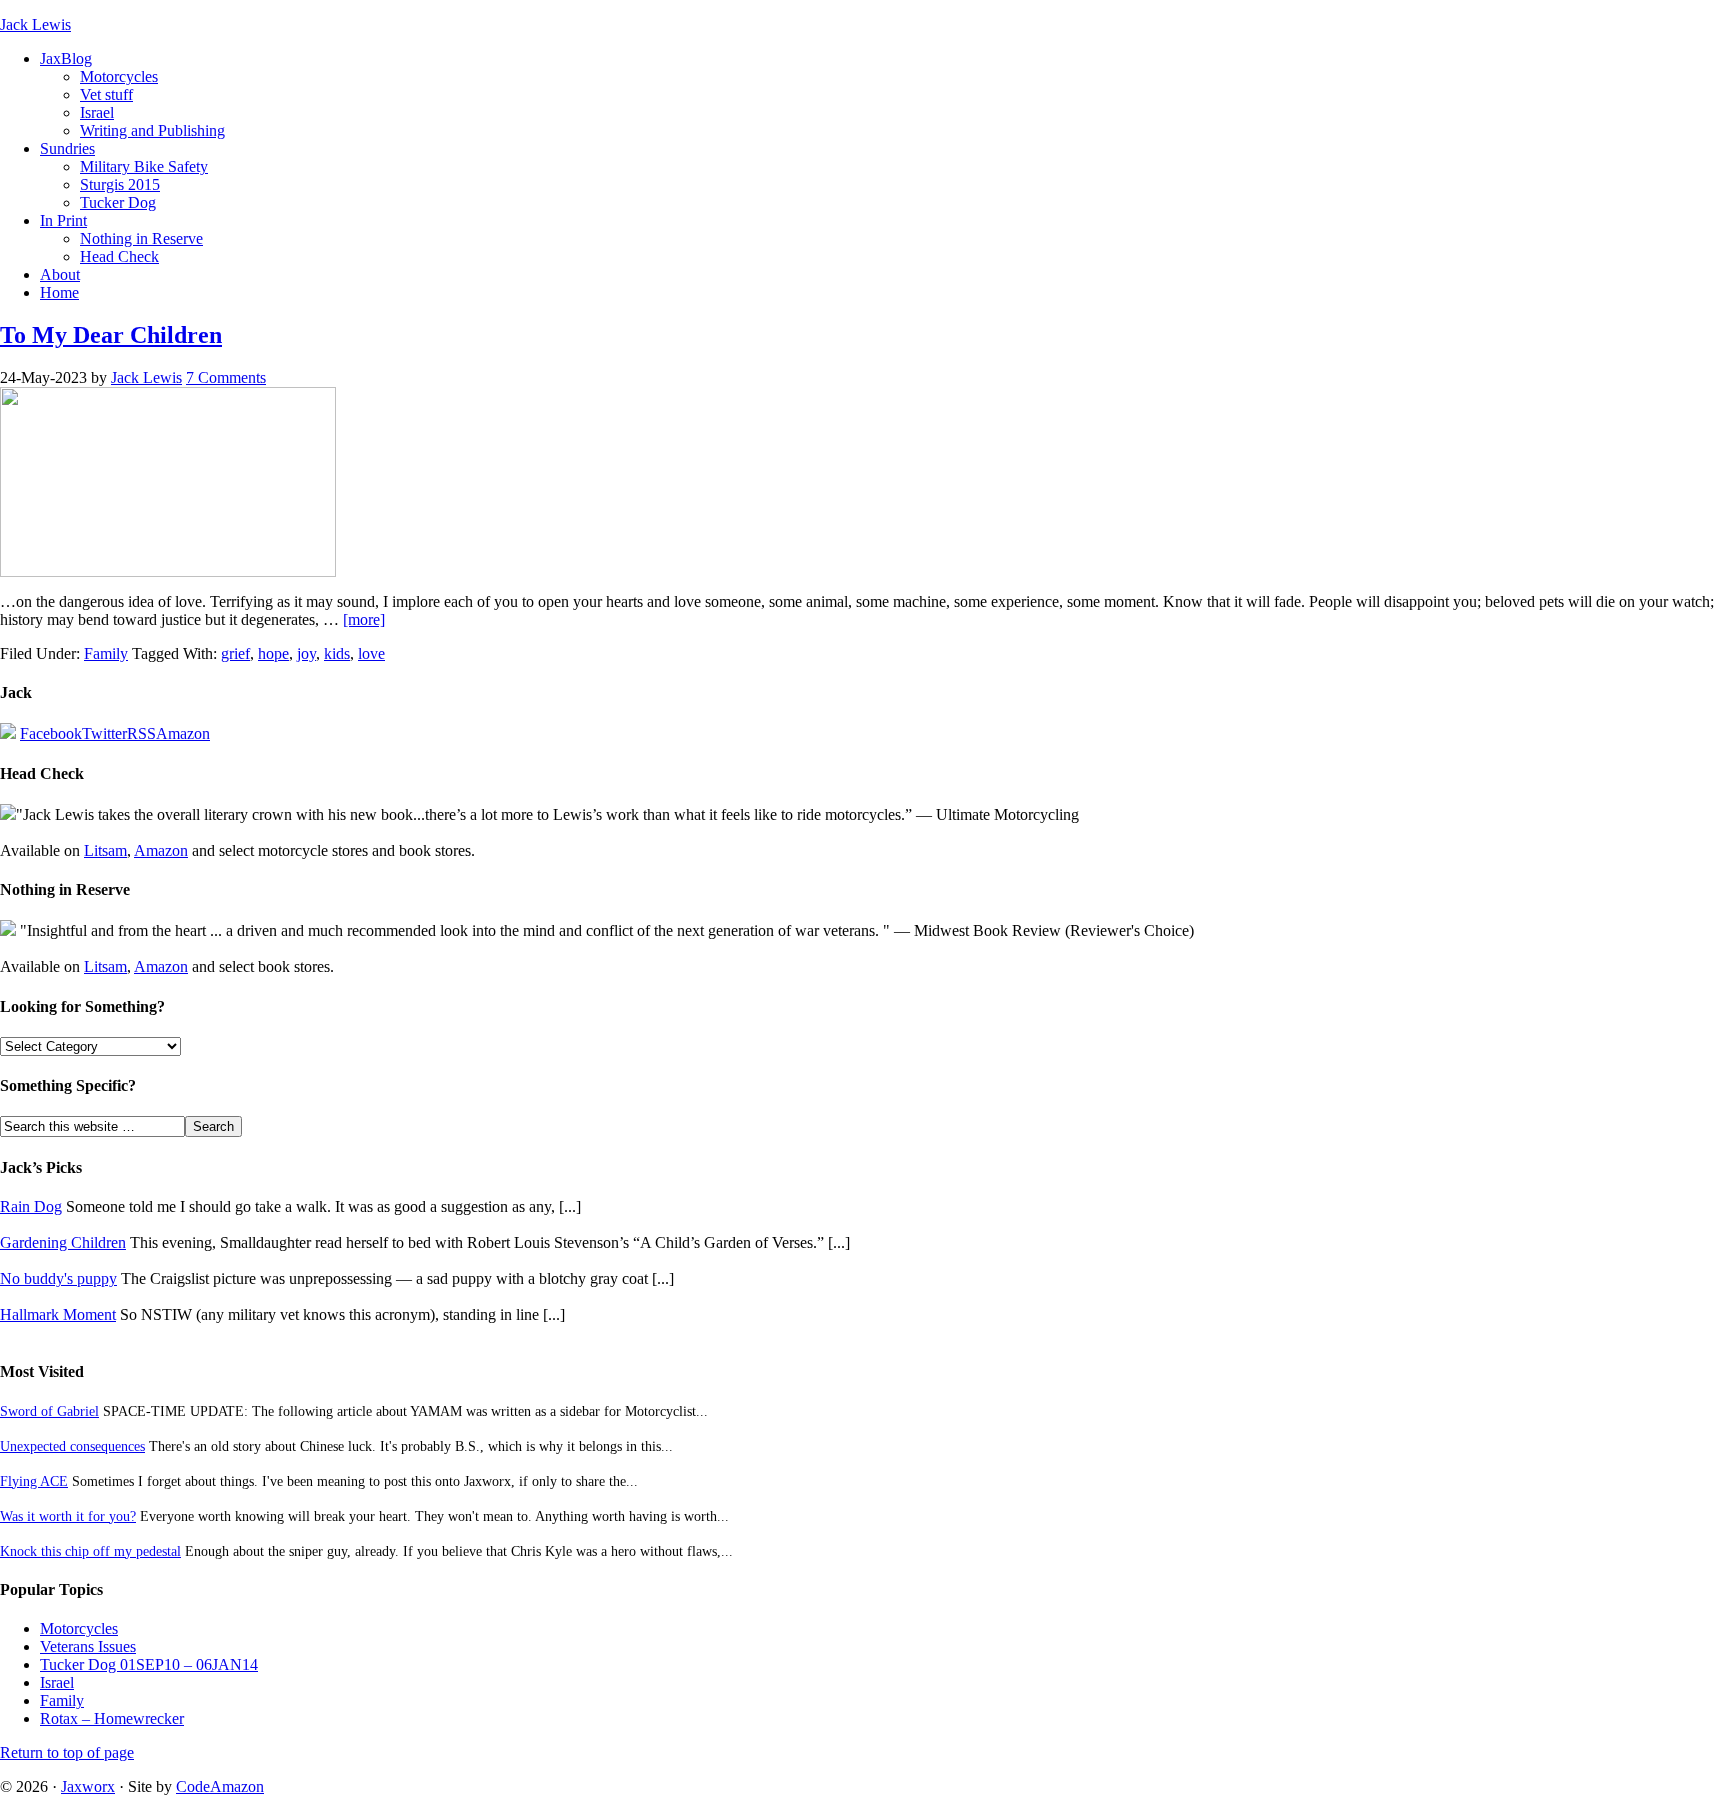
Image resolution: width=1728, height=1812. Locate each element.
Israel (97, 112)
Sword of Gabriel (49, 1411)
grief (235, 653)
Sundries (67, 148)
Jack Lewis (35, 24)
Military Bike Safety (144, 166)
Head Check (119, 256)
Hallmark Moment (58, 1314)
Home (59, 292)
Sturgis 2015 (120, 184)
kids (337, 653)
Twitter (104, 733)
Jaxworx (88, 1786)
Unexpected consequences (72, 1446)
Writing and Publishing (152, 130)
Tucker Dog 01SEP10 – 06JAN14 (149, 1664)
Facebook (51, 733)
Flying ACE (34, 1481)
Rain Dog (31, 1206)
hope (273, 653)
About (60, 274)
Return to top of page (67, 1752)
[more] (364, 619)
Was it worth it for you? (68, 1516)
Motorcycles (119, 76)
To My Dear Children (111, 335)
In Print (63, 220)
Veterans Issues (88, 1646)
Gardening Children (63, 1242)
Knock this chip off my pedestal (90, 1551)
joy (306, 653)
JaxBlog (66, 58)
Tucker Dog (118, 202)
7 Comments (226, 377)
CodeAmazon (220, 1786)
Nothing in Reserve (141, 238)
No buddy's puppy (58, 1278)
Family (106, 653)
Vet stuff (106, 94)
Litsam (105, 850)
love (371, 653)
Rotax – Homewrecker (112, 1718)
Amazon (183, 733)
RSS (141, 733)
